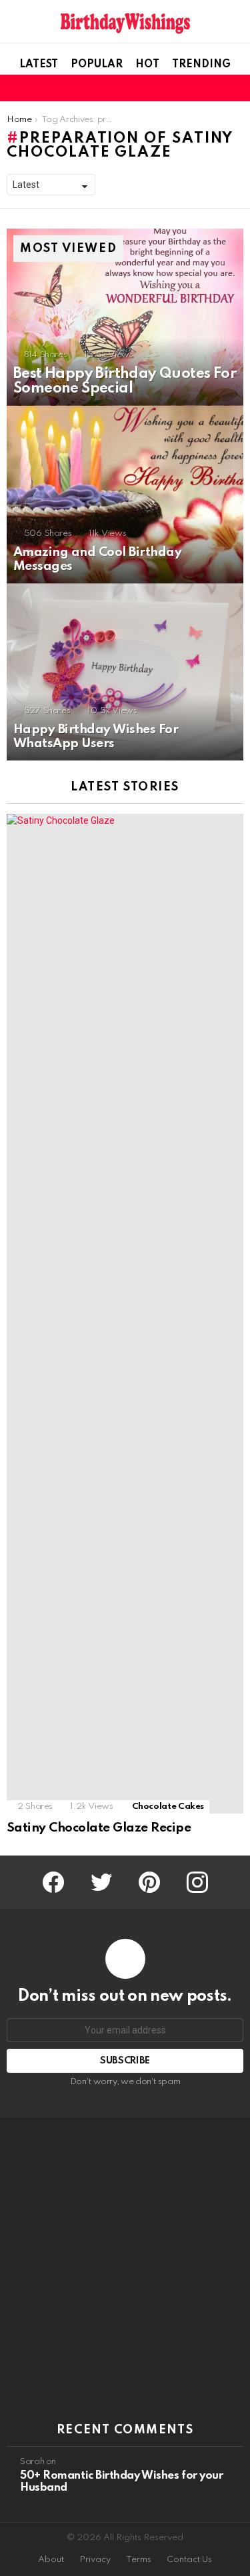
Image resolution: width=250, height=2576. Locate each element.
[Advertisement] (125, 2270)
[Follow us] (213, 88)
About (51, 2560)
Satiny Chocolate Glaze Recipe (99, 1828)
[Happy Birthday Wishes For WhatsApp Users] (125, 672)
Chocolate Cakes (168, 1807)
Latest (39, 65)
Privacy (95, 2560)
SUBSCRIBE (125, 2061)
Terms (139, 2560)
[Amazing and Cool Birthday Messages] (125, 495)
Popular (97, 65)
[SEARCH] (235, 88)
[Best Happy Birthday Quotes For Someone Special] (125, 317)
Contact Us (189, 2560)
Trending (201, 65)
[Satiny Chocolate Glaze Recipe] (125, 1314)
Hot (147, 65)
